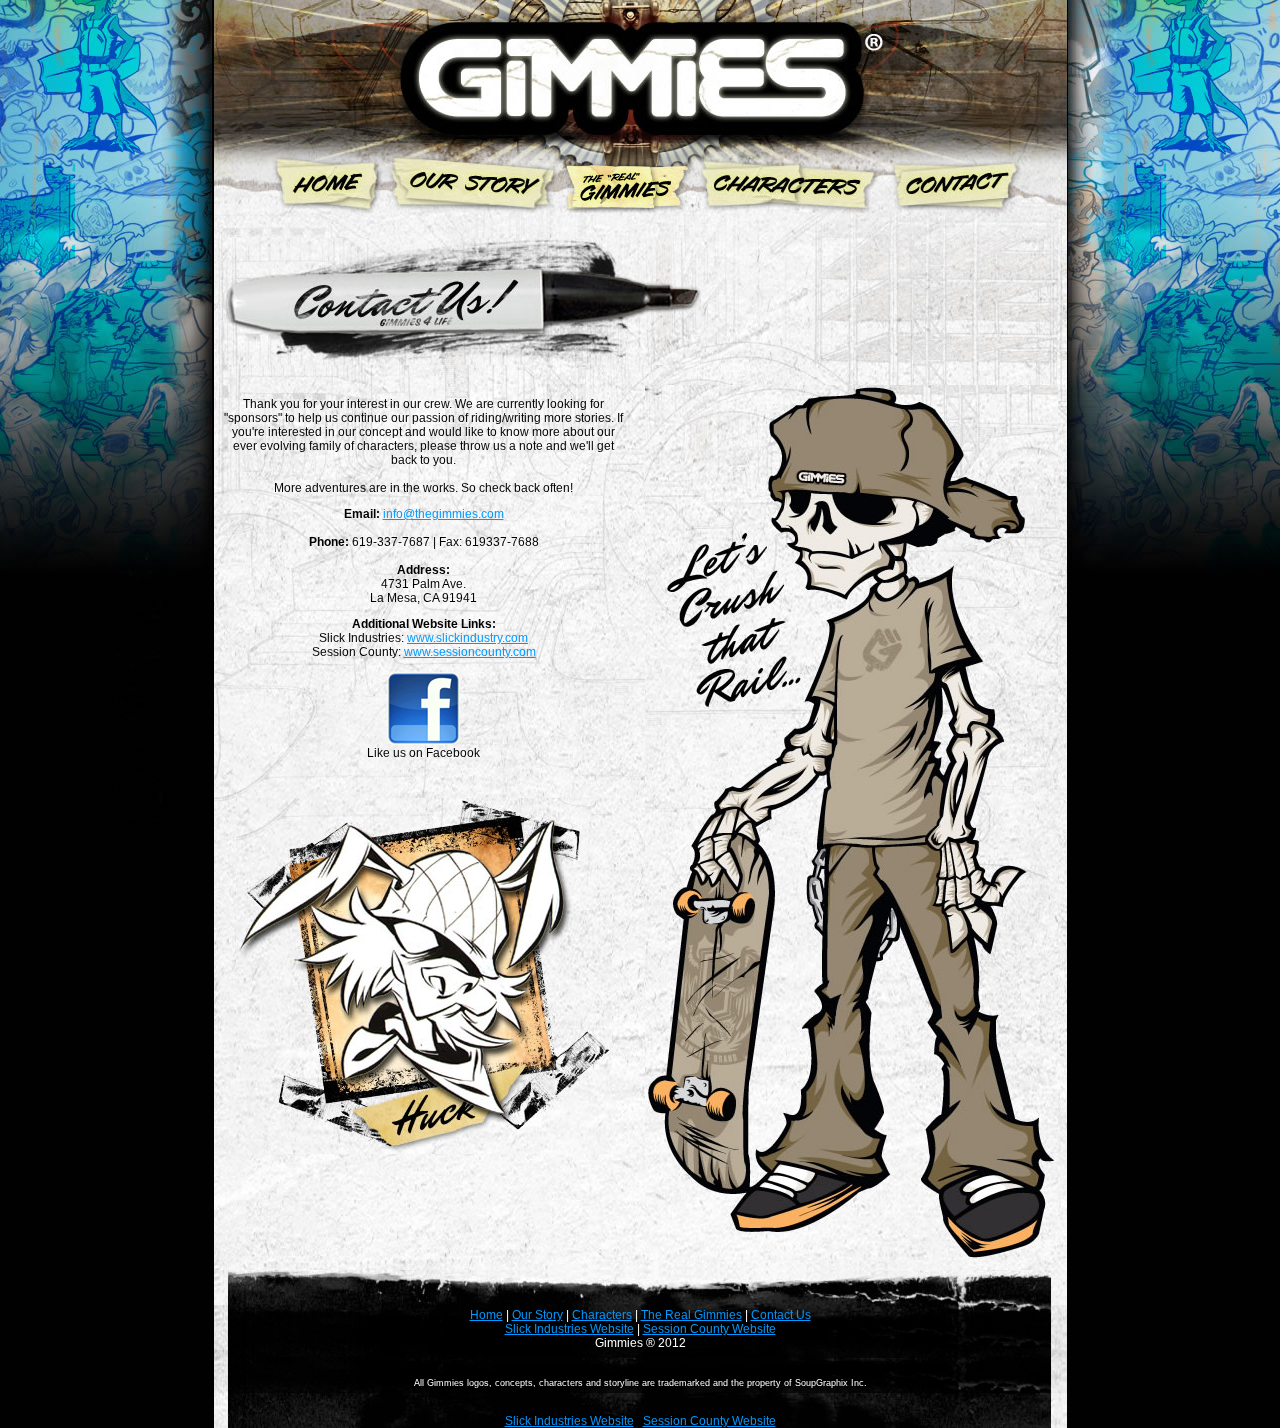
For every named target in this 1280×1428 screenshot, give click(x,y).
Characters (602, 1315)
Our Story (537, 1315)
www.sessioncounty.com (470, 652)
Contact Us (781, 1315)
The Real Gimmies (691, 1315)
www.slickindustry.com (467, 638)
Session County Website (709, 1329)
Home (486, 1315)
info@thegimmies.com (443, 514)
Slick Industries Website (569, 1329)
